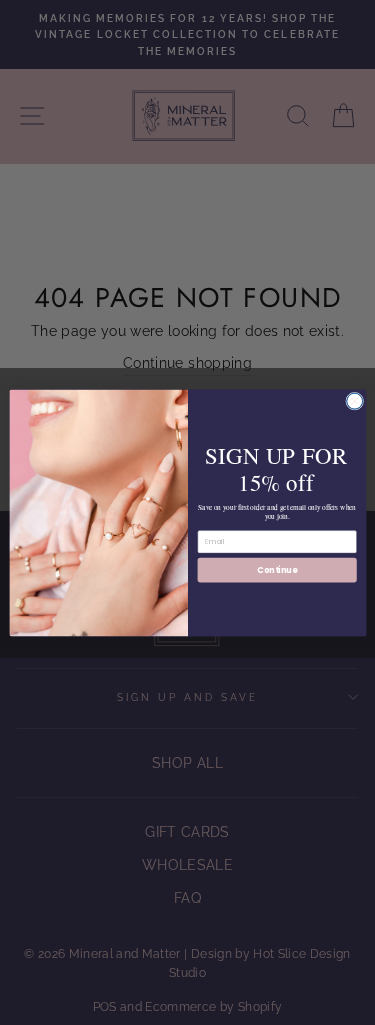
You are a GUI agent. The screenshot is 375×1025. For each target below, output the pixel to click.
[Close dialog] (354, 401)
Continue (277, 568)
